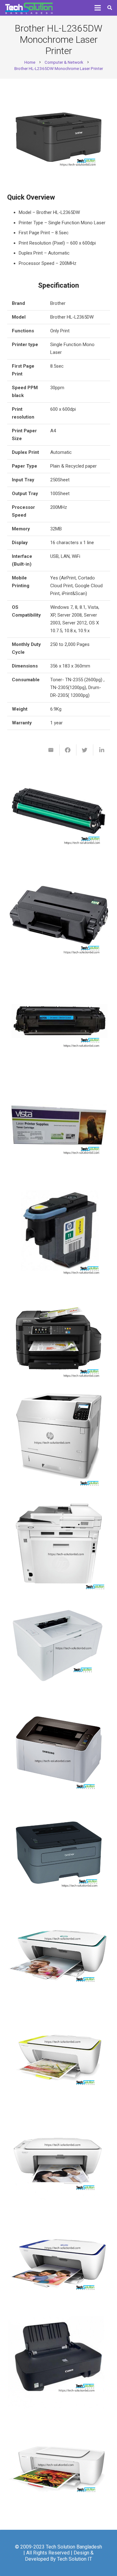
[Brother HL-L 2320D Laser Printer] (59, 1853)
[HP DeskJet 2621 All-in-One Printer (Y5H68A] (59, 2265)
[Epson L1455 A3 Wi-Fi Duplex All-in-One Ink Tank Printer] (59, 1337)
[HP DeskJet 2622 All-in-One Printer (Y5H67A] (59, 2162)
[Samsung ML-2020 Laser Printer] (59, 1750)
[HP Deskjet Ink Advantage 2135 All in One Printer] (59, 2059)
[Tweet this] (85, 750)
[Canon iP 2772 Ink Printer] (59, 2368)
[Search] (110, 8)
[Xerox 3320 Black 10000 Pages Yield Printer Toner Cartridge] (59, 925)
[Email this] (51, 750)
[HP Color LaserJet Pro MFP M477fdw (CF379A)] (59, 1543)
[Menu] (98, 8)
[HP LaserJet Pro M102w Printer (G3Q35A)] (59, 1646)
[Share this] (68, 750)
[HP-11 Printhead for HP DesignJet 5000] (59, 1234)
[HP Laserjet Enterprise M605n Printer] (59, 1440)
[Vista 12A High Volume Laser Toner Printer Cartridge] (59, 1131)
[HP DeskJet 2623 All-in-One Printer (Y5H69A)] (59, 1956)
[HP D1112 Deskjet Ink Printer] (59, 2471)
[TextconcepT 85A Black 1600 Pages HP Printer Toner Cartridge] (59, 1028)
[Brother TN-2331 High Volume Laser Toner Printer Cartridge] (59, 822)
